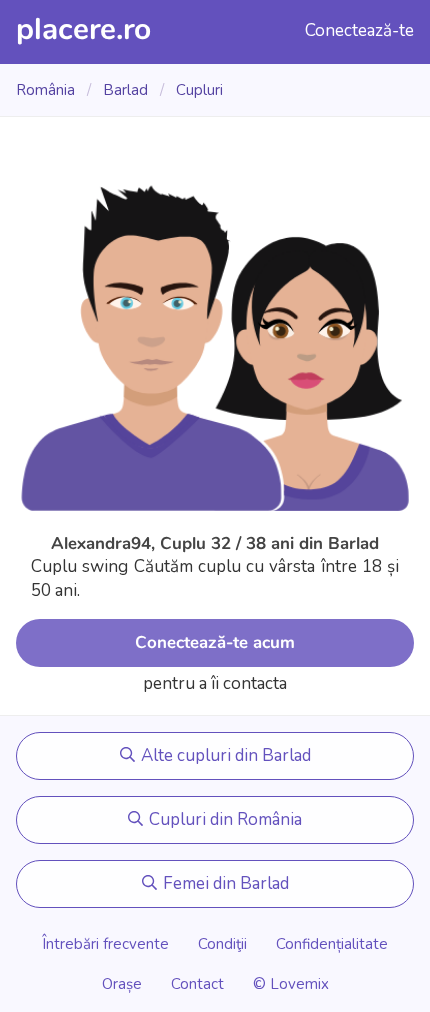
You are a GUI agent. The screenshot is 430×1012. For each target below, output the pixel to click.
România (47, 90)
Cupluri (199, 90)
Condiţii (222, 944)
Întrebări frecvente (105, 944)
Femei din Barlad (224, 883)
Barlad (127, 90)
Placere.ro (83, 29)
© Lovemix (291, 984)
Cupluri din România (223, 819)
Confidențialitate (332, 944)
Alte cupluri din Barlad (224, 755)
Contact (197, 984)
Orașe (124, 984)
